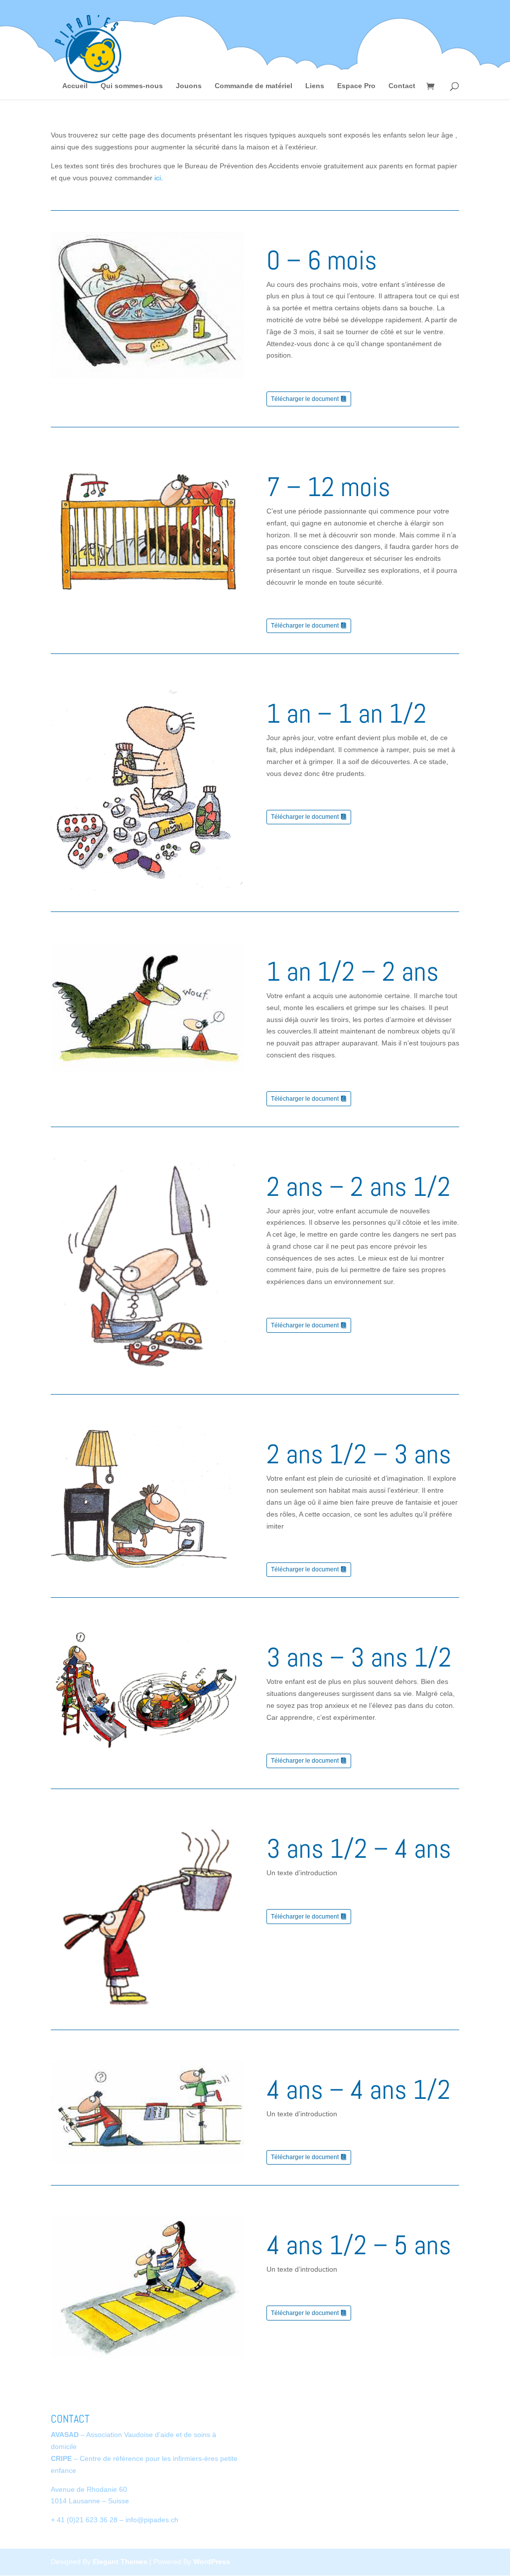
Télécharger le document (305, 399)
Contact (402, 86)
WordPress (212, 2562)
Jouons (189, 86)
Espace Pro (356, 86)
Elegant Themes (120, 2562)
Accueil (75, 86)
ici (158, 178)
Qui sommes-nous (132, 86)
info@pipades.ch (152, 2520)
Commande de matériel (254, 86)
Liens (315, 86)
